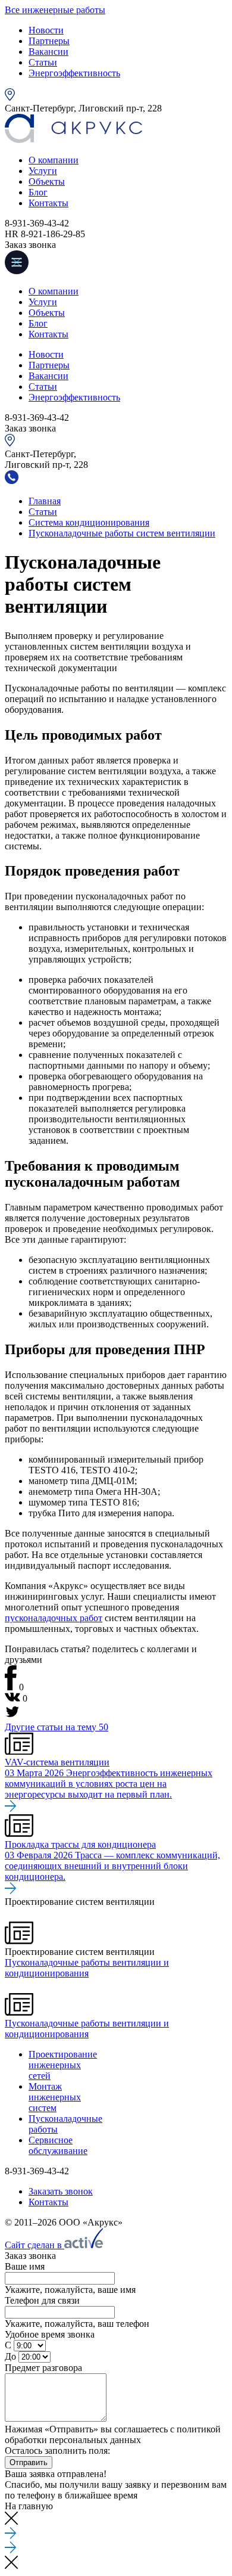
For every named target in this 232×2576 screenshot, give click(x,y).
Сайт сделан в (35, 2245)
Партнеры (49, 41)
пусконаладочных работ (54, 1618)
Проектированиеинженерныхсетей (63, 2065)
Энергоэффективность (74, 73)
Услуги (43, 171)
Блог (38, 192)
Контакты (48, 203)
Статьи (43, 62)
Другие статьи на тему (57, 1727)
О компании (54, 160)
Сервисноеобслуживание (58, 2145)
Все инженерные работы (55, 10)
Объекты (47, 181)
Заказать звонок (61, 2191)
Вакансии (48, 52)
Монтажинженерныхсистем (55, 2097)
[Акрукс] (73, 140)
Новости (46, 30)
